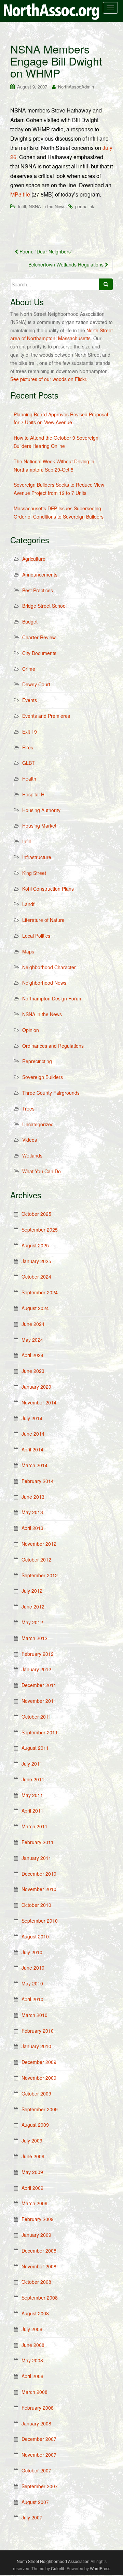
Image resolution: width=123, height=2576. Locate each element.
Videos (30, 1140)
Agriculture (34, 559)
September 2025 (40, 1230)
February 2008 (38, 2408)
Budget (30, 621)
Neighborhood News (44, 983)
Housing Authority (41, 810)
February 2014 (38, 1481)
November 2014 (39, 1402)
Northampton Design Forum (52, 998)
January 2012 (36, 1669)
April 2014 (32, 1449)
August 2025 (35, 1245)
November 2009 (39, 2078)
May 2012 (32, 1622)
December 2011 (39, 1685)
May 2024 (32, 1340)
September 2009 (40, 2109)
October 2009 (36, 2093)
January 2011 (36, 1858)
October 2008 (36, 2282)
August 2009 (35, 2125)
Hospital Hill (35, 794)
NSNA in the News (47, 206)
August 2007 (35, 2502)
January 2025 (36, 1261)
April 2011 (32, 1811)
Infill (22, 206)
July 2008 (32, 2329)
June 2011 (33, 1779)
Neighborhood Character (49, 967)
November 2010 (39, 1889)
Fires (28, 747)
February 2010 (38, 2031)
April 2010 (32, 1999)
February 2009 (38, 2219)
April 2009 (32, 2188)
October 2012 (36, 1559)
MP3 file (20, 194)
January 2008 (36, 2423)
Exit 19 (30, 732)
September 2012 (40, 1575)
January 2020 (36, 1387)
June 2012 (33, 1606)
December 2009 (39, 2062)
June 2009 (33, 2156)
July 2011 (32, 1764)
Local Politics (36, 936)
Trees (28, 1108)
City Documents (39, 653)
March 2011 (35, 1826)
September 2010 (40, 1921)
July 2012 (32, 1591)
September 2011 (40, 1732)
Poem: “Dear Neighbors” (45, 251)
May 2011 (32, 1795)
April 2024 (32, 1355)
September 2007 (40, 2486)
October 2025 (36, 1214)
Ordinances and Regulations (53, 1046)
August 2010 (35, 1936)
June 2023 (33, 1371)
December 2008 (39, 2251)
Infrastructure (37, 857)
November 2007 (39, 2455)
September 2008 (40, 2298)
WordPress (100, 2568)
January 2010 (36, 2046)
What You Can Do (42, 1171)
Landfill (30, 904)
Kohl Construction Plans (48, 889)
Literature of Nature (43, 920)
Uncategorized (38, 1124)
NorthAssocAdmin (76, 87)
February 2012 (38, 1654)
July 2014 (32, 1418)
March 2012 (35, 1638)
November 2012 (39, 1544)
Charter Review (39, 637)
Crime (29, 669)
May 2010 (32, 1983)
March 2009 (35, 2203)
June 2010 (33, 1968)
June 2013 (33, 1497)
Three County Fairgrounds (51, 1093)
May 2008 (32, 2360)
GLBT (29, 763)
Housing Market (39, 826)
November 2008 (39, 2266)
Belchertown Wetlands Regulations (67, 264)
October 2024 (36, 1277)
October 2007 (36, 2470)
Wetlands (32, 1155)
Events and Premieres (46, 716)
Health (29, 779)
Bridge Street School (44, 606)
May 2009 (32, 2172)
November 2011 (39, 1701)
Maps (28, 951)
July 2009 (32, 2140)
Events (30, 700)
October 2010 (36, 1905)
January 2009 (36, 2235)
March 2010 (35, 2015)
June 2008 (33, 2345)
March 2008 (35, 2392)
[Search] (106, 284)
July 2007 (32, 2517)
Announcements (40, 574)
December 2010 (39, 1874)
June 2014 (33, 1434)
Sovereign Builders (43, 1077)
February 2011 (38, 1842)
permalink (85, 206)
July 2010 (32, 1952)
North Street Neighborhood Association (53, 2561)
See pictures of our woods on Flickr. (49, 379)
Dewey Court (36, 684)
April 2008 (32, 2376)
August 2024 (35, 1308)
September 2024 (40, 1292)
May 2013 (32, 1512)
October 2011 (36, 1717)
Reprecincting (37, 1061)
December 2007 (39, 2439)
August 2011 (35, 1748)
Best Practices (38, 590)
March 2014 (35, 1465)
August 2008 (35, 2313)
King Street (34, 873)
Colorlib (58, 2568)
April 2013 (32, 1528)
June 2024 (33, 1324)
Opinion (31, 1030)
